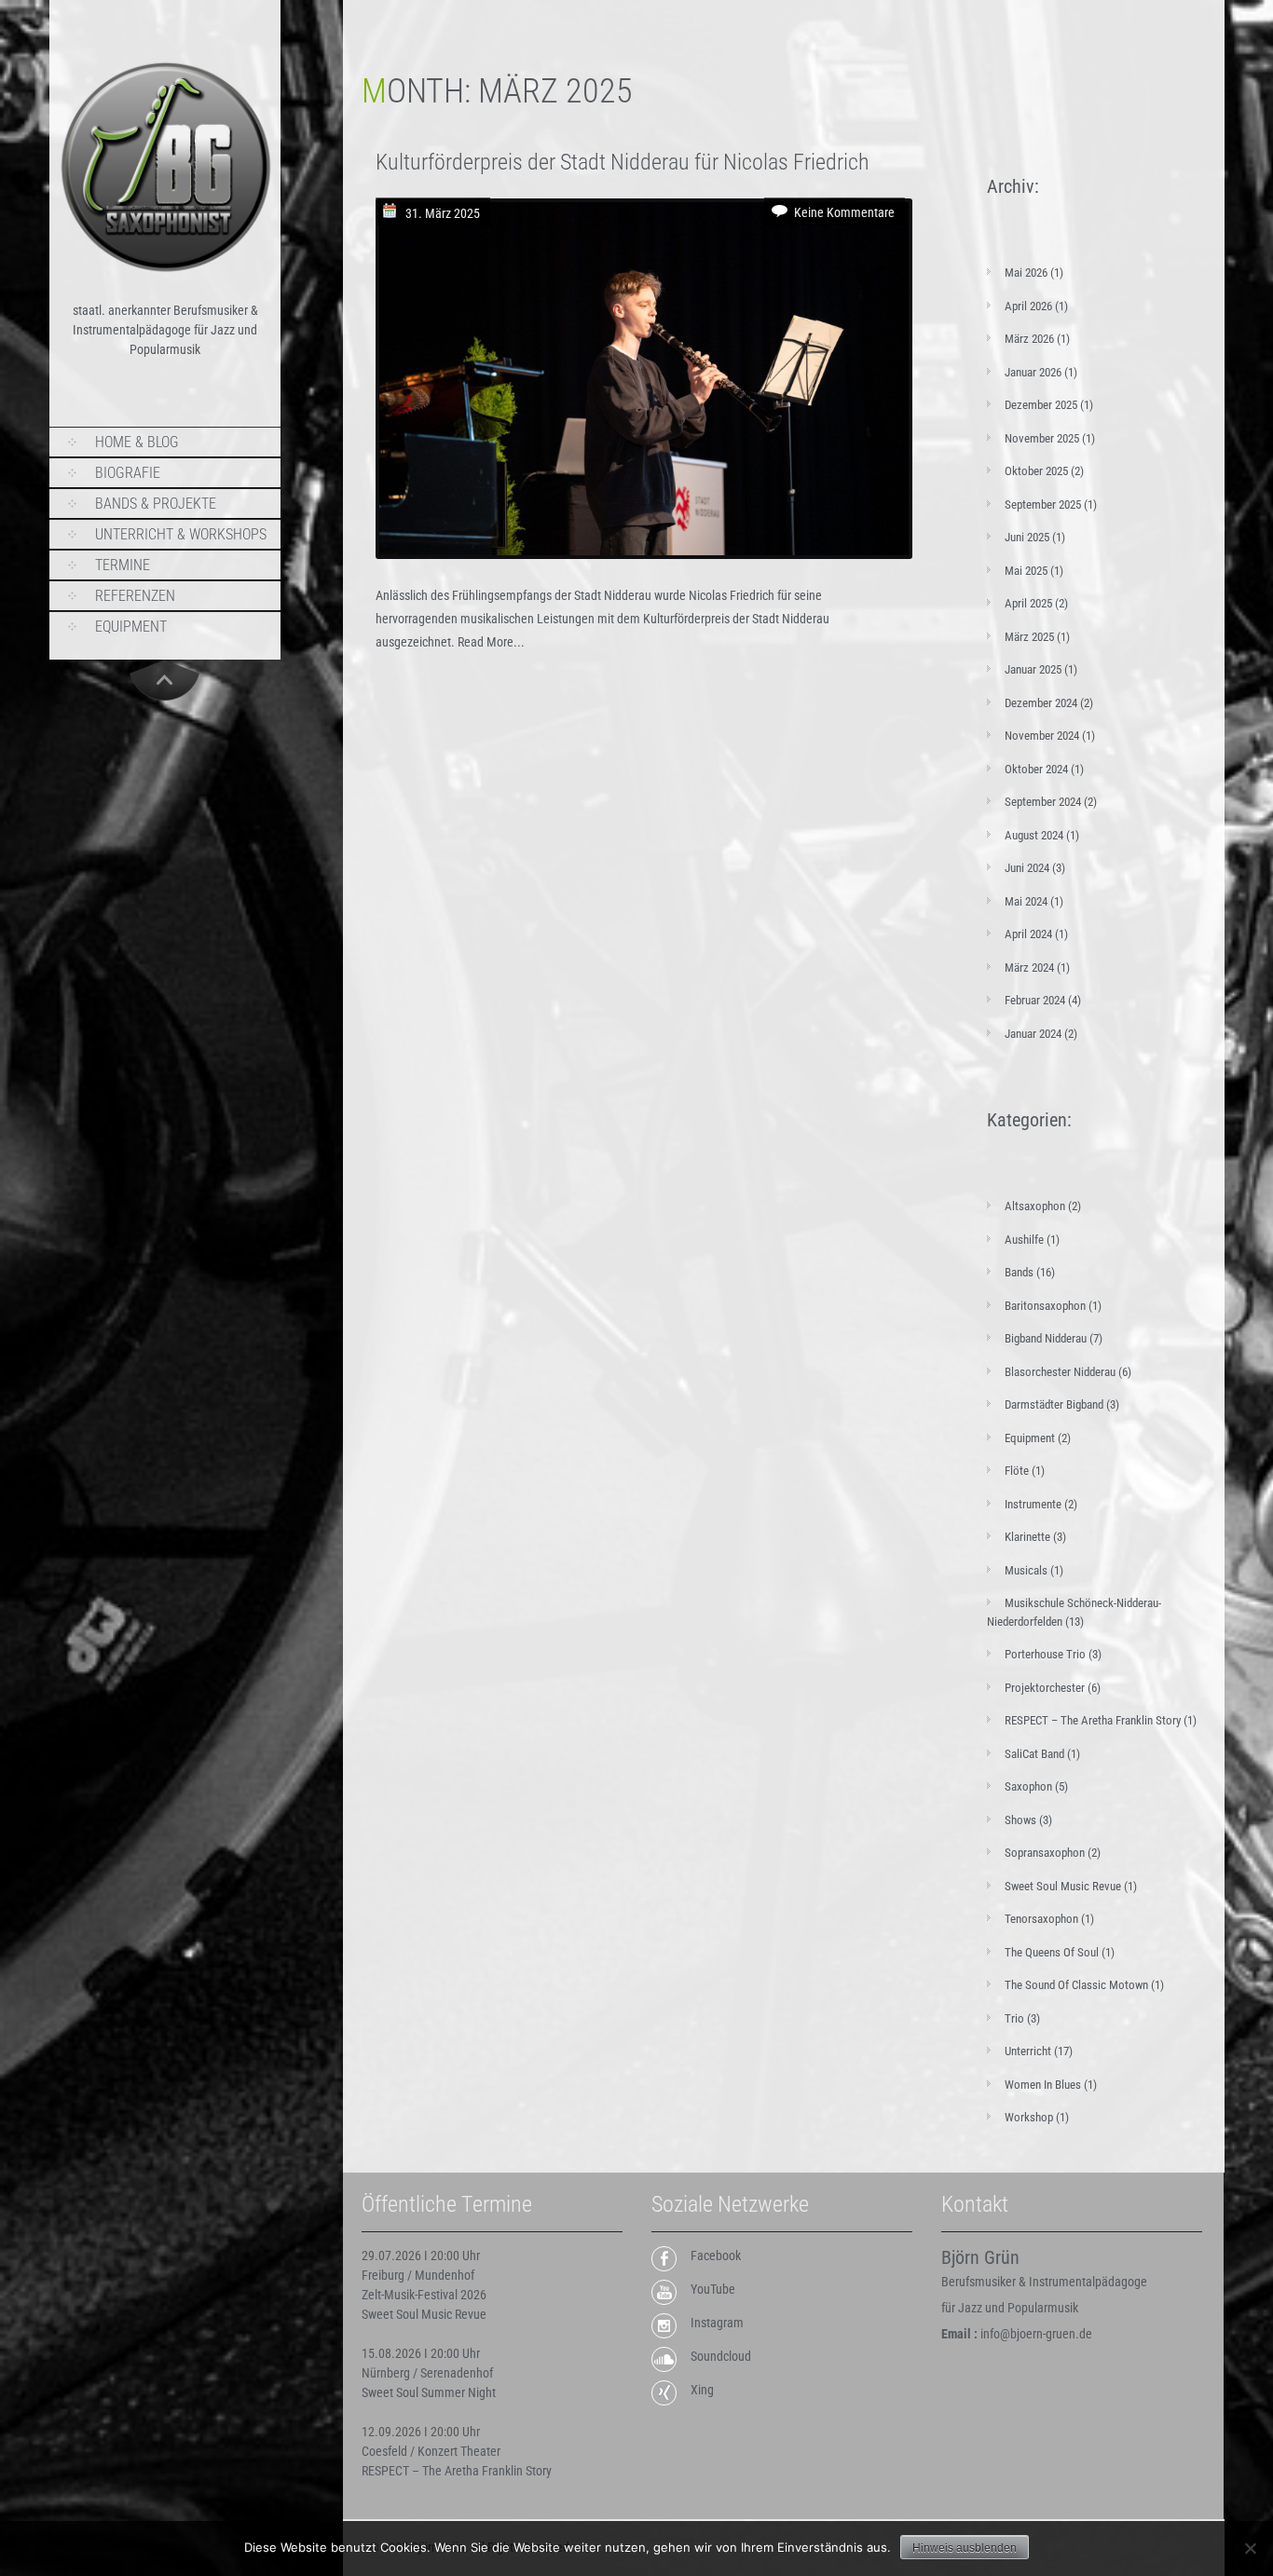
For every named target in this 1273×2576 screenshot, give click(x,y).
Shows (1020, 1820)
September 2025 (1043, 504)
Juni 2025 (1027, 537)
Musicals (1026, 1570)
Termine (123, 565)
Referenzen (135, 596)
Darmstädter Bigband (1054, 1404)
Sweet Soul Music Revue (1063, 1886)
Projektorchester (1045, 1688)
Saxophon (1028, 1786)
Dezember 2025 (1041, 405)
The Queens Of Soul (1052, 1952)
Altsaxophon (1035, 1206)
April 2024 (1028, 934)
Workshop (1029, 2117)
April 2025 (1028, 603)
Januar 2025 (1033, 669)
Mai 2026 (1026, 273)
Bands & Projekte (156, 504)
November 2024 (1042, 736)
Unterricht (1028, 2051)
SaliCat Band (1034, 1754)
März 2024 (1029, 968)
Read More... (491, 642)
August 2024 (1034, 835)
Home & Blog (137, 442)
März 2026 (1029, 339)
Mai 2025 (1026, 571)
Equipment (131, 627)
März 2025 (1029, 637)
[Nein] (1250, 2548)
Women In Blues (1043, 2085)
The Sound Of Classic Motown (1076, 1985)
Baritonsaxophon (1045, 1306)
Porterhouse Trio (1045, 1654)
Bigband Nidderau (1046, 1338)
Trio (1014, 2018)
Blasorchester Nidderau (1060, 1372)
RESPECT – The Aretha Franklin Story (1093, 1720)
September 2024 (1043, 802)
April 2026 (1028, 306)
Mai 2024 (1026, 901)
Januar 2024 (1033, 1034)
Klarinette (1027, 1537)
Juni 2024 (1027, 868)
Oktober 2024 (1036, 769)
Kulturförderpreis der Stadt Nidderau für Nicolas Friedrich (623, 162)
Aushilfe (1024, 1240)
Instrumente (1033, 1504)
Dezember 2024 (1041, 703)
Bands (1019, 1272)
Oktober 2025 (1036, 471)
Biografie (128, 473)
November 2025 (1042, 438)
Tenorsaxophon (1041, 1919)
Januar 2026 (1033, 372)
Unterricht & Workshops (181, 534)
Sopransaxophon (1045, 1853)
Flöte (1017, 1471)
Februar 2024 (1035, 1000)
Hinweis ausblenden (965, 2548)
